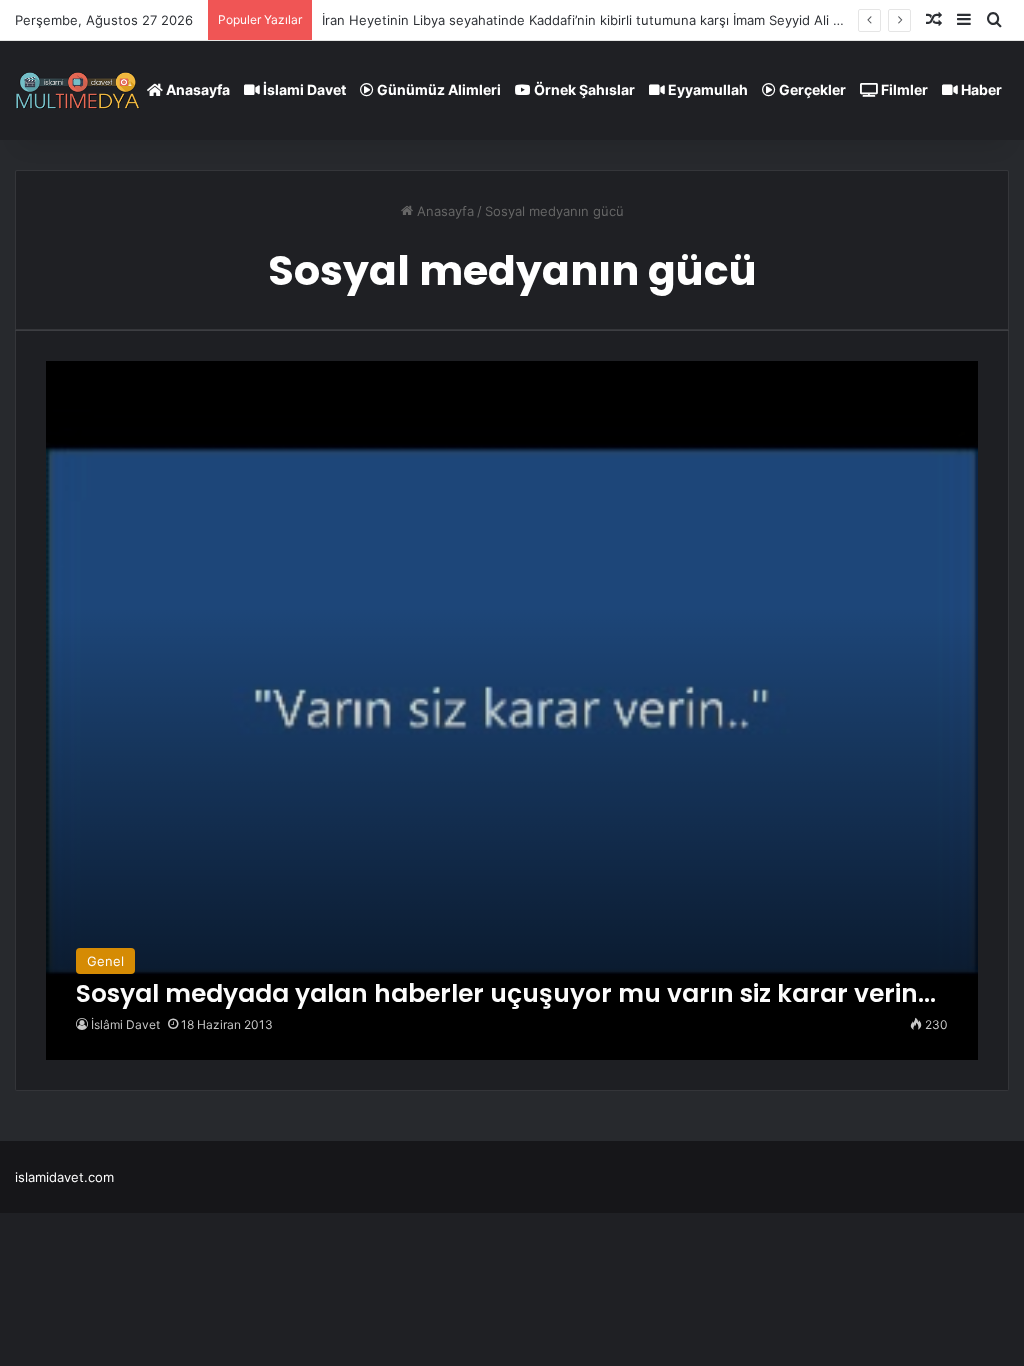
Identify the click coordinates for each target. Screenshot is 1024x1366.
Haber (980, 89)
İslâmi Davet (125, 1024)
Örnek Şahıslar (583, 89)
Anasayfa (196, 89)
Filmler (903, 89)
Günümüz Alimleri (437, 89)
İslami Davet (303, 89)
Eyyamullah (706, 89)
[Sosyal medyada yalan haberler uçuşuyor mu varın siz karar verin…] (511, 710)
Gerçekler (811, 89)
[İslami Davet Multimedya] (77, 90)
